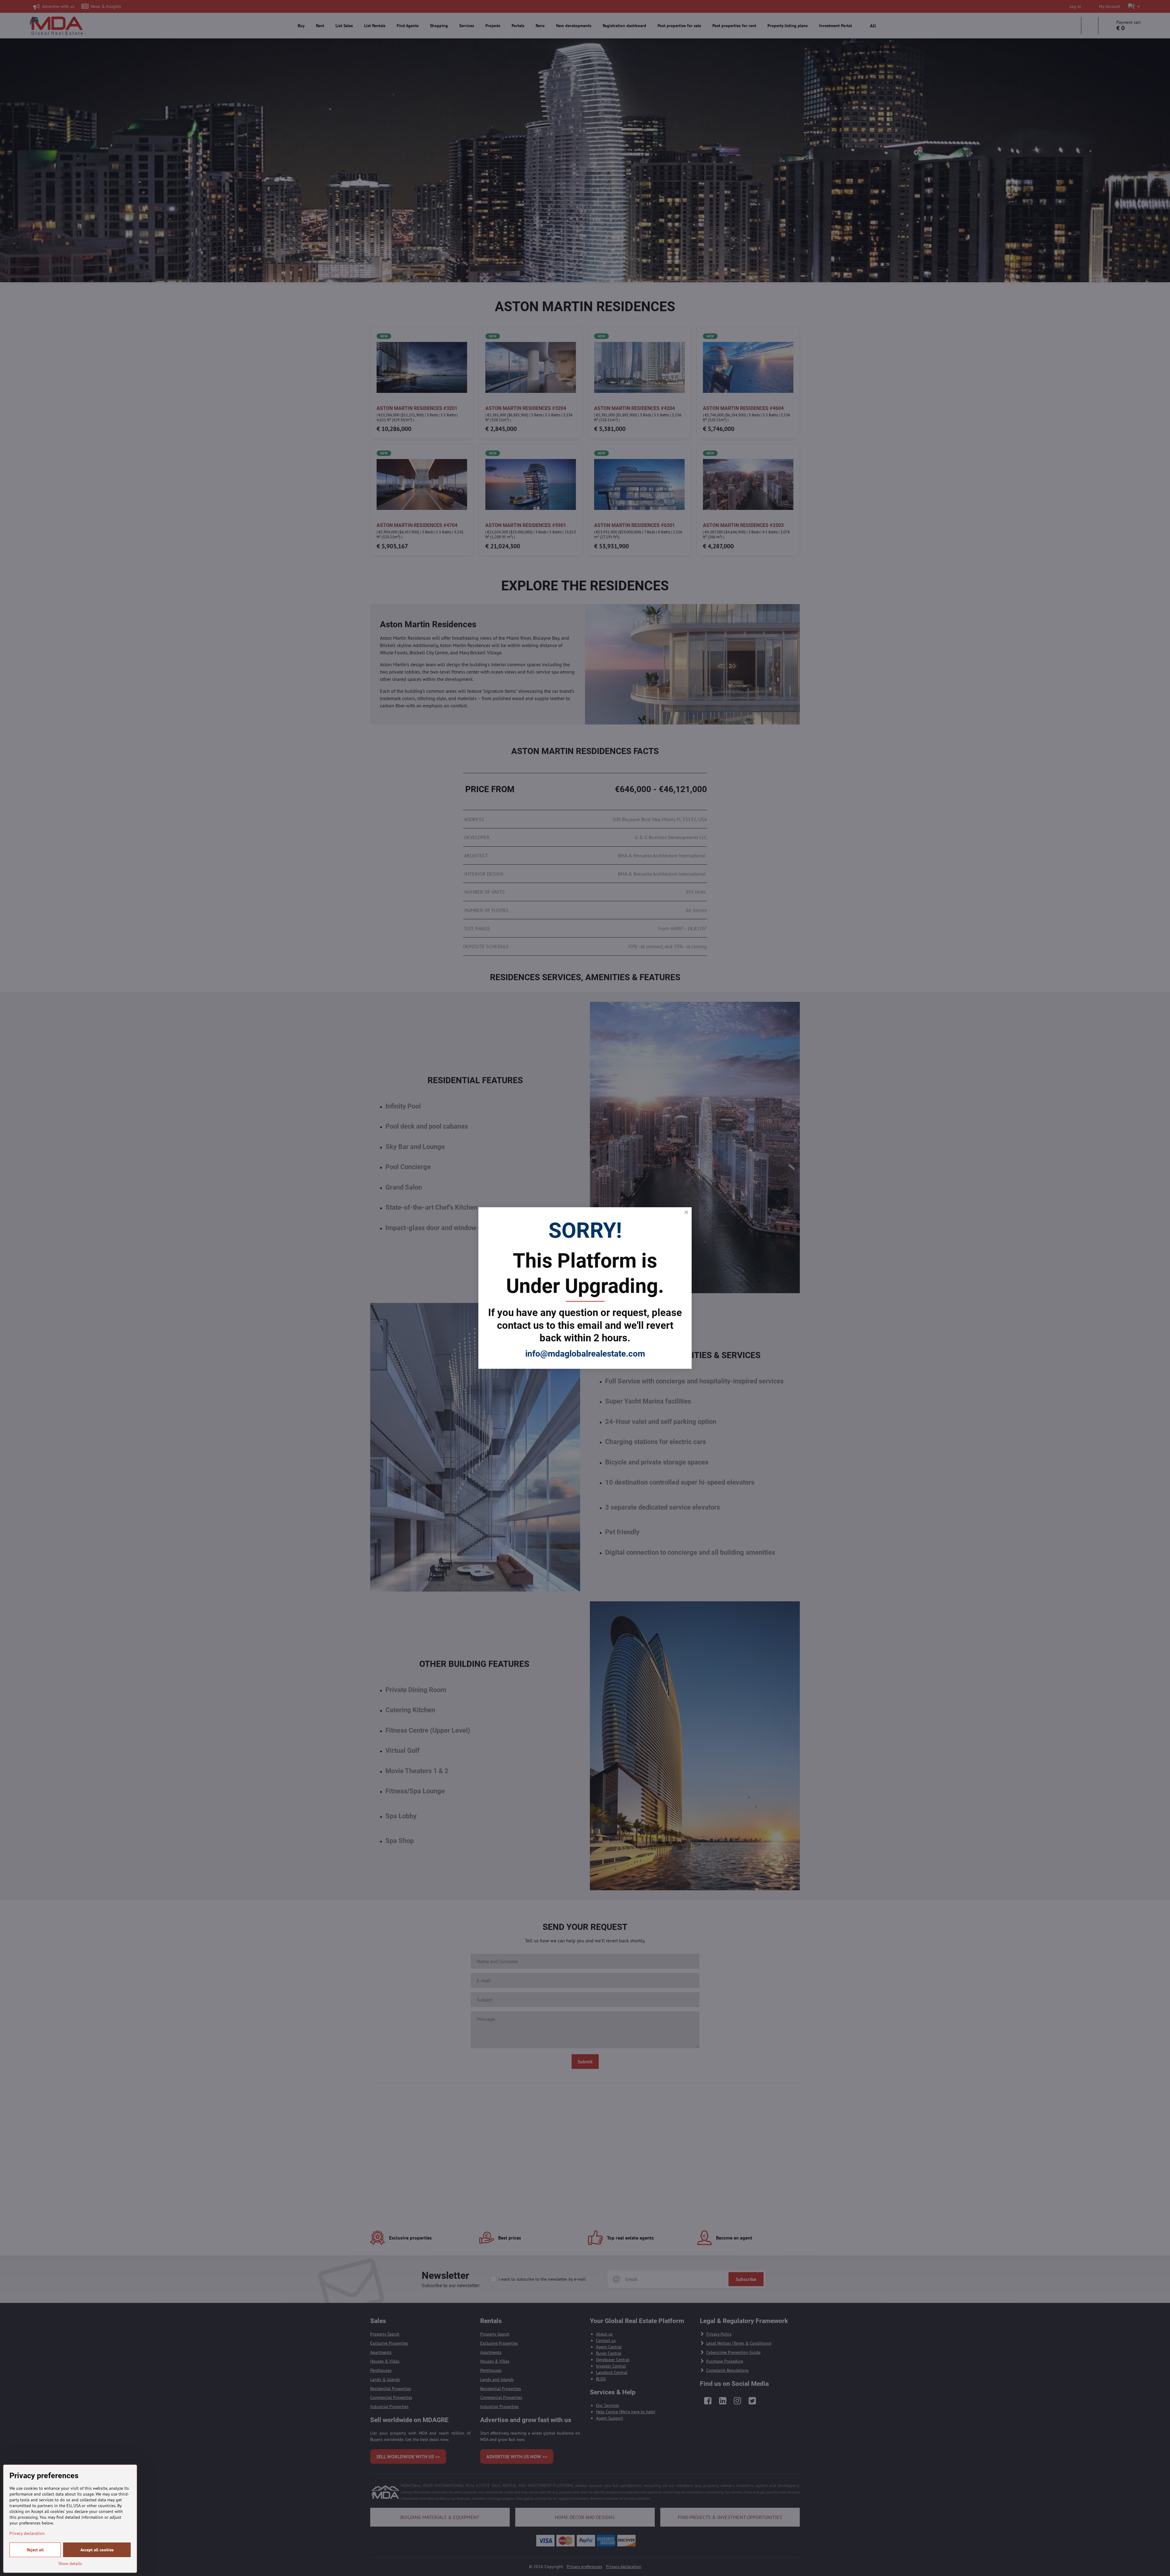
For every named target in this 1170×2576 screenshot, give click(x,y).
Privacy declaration (27, 2533)
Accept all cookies (97, 2550)
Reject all (35, 2550)
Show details (70, 2564)
